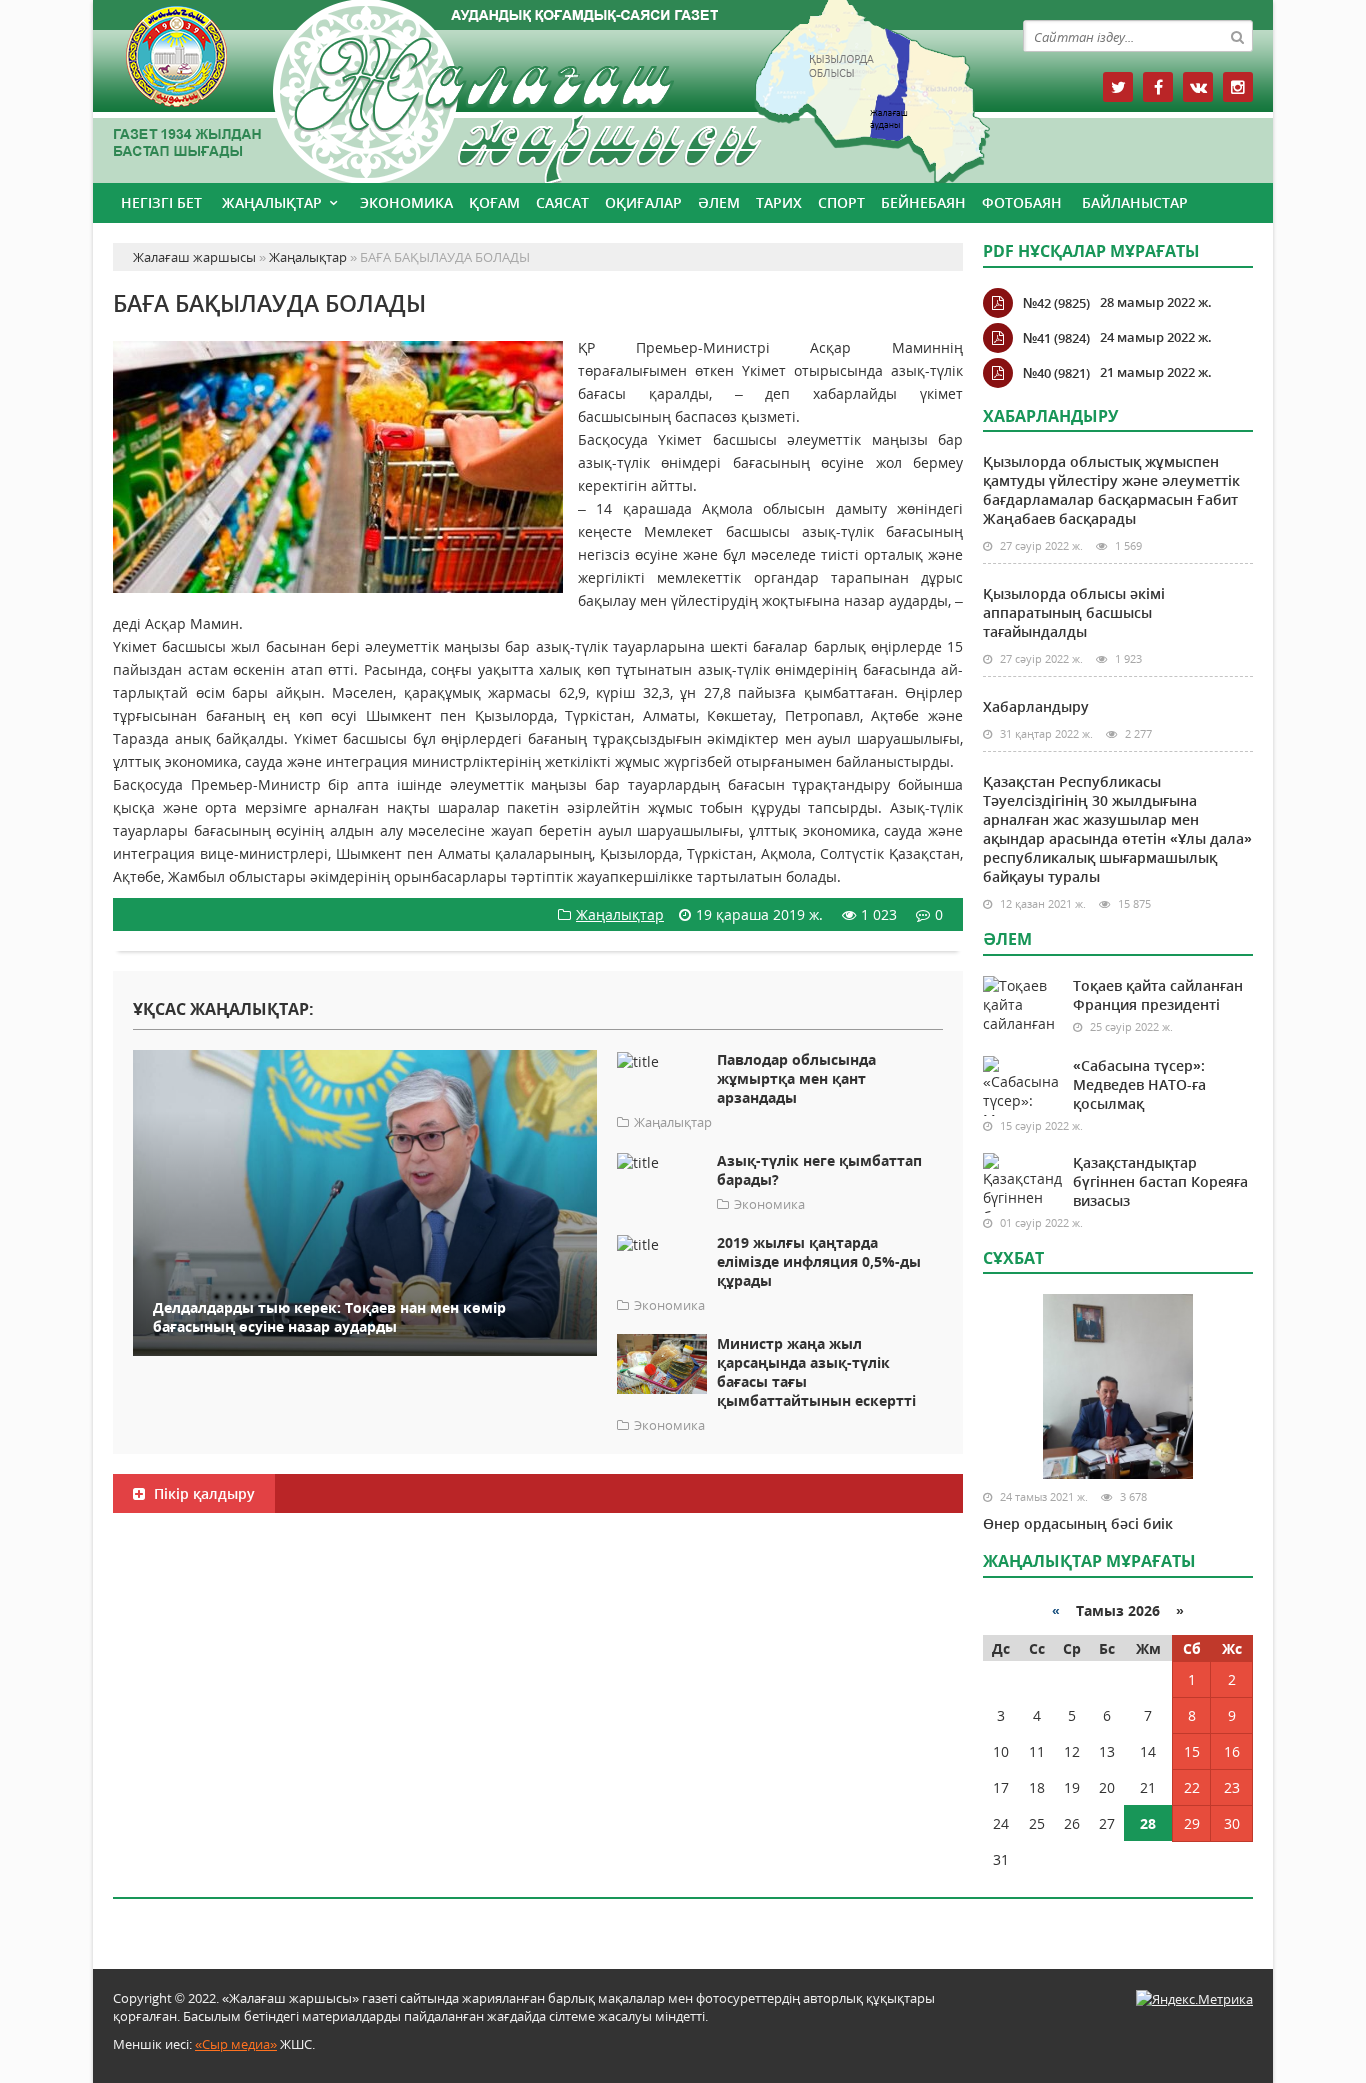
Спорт (841, 202)
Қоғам (494, 202)
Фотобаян (1022, 202)
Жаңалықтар (272, 202)
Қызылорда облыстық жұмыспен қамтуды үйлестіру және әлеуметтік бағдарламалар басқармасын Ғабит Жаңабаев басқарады (1111, 490)
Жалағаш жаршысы (538, 87)
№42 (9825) (1056, 303)
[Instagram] (1238, 87)
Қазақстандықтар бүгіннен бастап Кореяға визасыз (1160, 1181)
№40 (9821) (1056, 373)
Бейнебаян (923, 202)
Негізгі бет (161, 202)
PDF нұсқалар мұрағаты (1091, 251)
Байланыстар (1135, 202)
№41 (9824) (1056, 338)
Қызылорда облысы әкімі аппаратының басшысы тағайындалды (1074, 612)
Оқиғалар (643, 202)
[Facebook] (1158, 87)
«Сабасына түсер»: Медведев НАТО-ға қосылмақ (1139, 1084)
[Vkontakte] (1198, 87)
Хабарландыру (1036, 706)
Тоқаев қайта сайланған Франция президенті (1158, 995)
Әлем (719, 202)
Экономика (406, 202)
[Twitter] (1118, 87)
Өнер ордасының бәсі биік (1078, 1523)
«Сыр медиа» (236, 2044)
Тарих (779, 202)
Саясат (562, 202)
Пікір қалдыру (202, 1493)
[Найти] (1237, 36)
